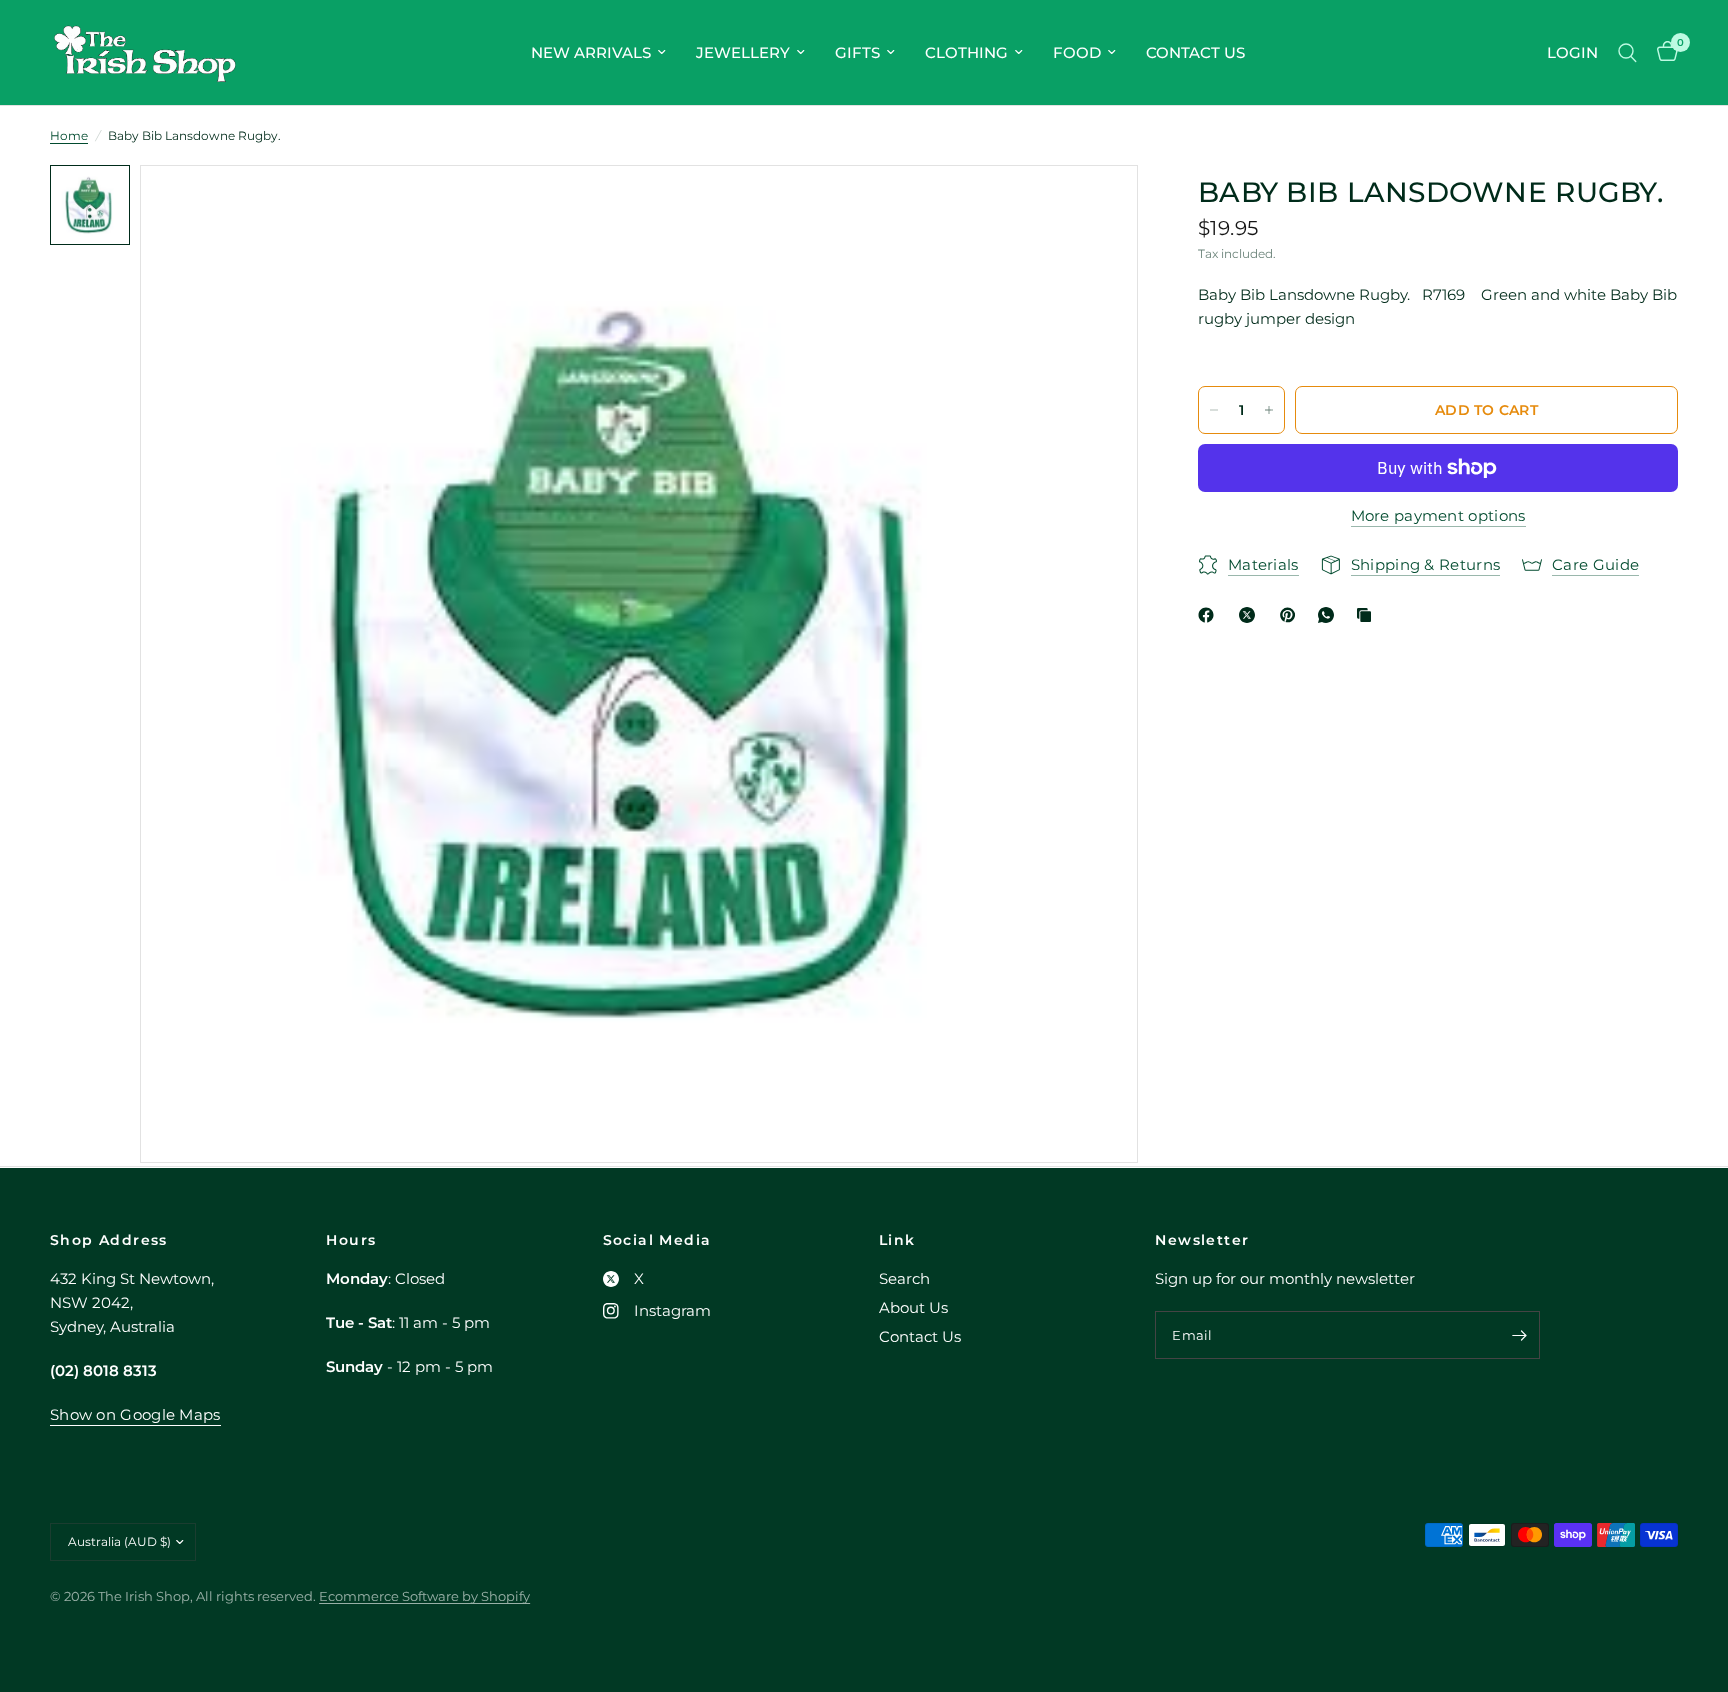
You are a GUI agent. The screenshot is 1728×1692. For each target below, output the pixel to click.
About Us (913, 1307)
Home (69, 135)
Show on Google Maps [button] (135, 1414)
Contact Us (1195, 52)
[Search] (1627, 52)
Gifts (857, 52)
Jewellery (743, 52)
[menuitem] (598, 53)
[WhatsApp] (1330, 615)
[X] (1251, 615)
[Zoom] (1096, 207)
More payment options (1438, 515)
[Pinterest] (1292, 615)
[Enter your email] (1520, 1335)
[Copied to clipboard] (1368, 615)
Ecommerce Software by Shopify (424, 1596)
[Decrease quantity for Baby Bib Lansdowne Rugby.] (1214, 410)
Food (1077, 52)
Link (897, 1240)
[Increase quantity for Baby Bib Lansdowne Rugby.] (1269, 410)
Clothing (966, 52)
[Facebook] (1210, 615)
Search (904, 1278)
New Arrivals (591, 52)
